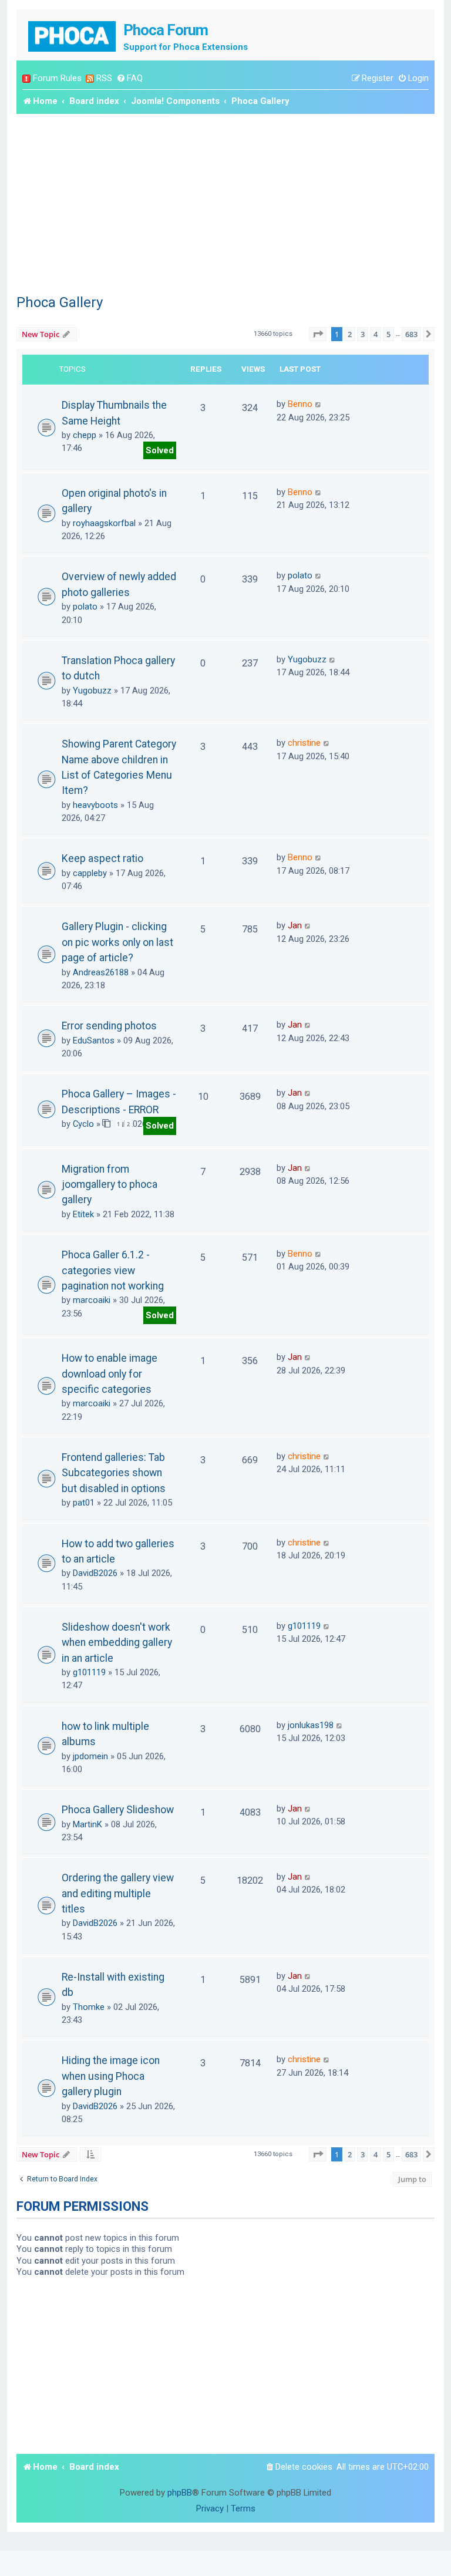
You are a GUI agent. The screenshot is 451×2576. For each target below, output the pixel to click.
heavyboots (95, 805)
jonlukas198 (311, 1725)
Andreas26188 (101, 972)
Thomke (89, 2007)
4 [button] (376, 334)
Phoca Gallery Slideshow (118, 1810)
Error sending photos (109, 1026)
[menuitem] (129, 78)
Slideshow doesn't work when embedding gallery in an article (117, 1643)
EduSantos (94, 1040)
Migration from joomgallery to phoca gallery (110, 1185)
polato (85, 607)
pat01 (84, 1503)
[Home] (73, 35)
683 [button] (411, 334)
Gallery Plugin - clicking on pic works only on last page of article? (117, 942)
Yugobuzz (92, 691)
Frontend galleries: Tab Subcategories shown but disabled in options (114, 1473)
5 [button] (388, 334)
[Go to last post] (319, 404)
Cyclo (83, 1124)
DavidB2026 (95, 1573)
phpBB (180, 2493)
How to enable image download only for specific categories (110, 1374)
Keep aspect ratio (102, 858)
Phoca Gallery (60, 302)
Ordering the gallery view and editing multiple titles (118, 1893)
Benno (300, 404)
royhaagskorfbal (104, 523)
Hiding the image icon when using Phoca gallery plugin (111, 2076)
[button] (318, 334)
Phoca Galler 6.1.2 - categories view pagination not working (113, 1270)
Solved (160, 450)
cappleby (90, 873)
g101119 (89, 1672)
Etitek (83, 1214)
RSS (104, 78)
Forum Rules (57, 78)
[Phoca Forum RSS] (90, 78)
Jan (295, 925)
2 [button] (350, 334)
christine (304, 743)
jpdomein (90, 1756)
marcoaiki (92, 1300)
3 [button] (363, 334)
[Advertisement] (225, 202)
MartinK (87, 1824)
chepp (85, 435)
